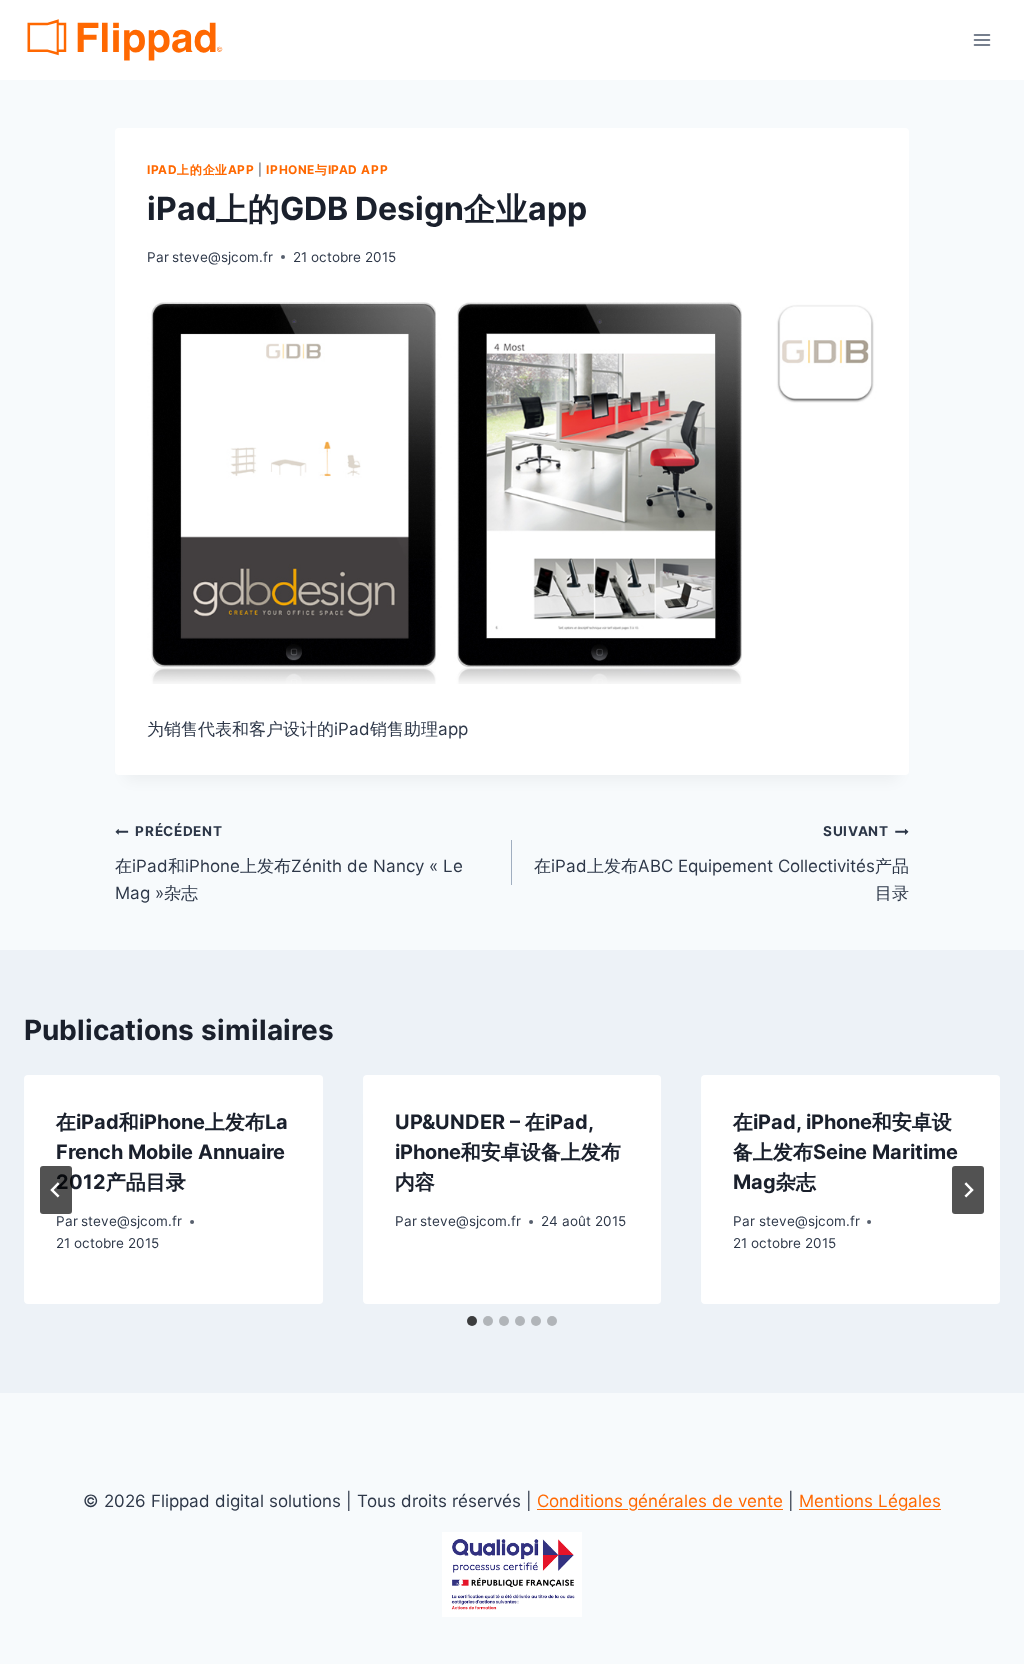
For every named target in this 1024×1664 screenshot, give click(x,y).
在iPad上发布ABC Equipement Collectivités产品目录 (721, 863)
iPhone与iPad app (327, 169)
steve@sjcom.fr (222, 257)
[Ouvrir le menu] (981, 39)
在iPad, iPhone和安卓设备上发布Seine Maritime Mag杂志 (845, 1152)
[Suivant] (968, 1190)
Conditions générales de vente (660, 1501)
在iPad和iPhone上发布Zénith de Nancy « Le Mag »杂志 (289, 863)
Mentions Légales (870, 1501)
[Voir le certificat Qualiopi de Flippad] (512, 1574)
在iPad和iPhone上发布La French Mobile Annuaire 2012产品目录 (172, 1152)
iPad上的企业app (201, 169)
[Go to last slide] (56, 1190)
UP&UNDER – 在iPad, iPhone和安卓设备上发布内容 (508, 1152)
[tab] (472, 1321)
